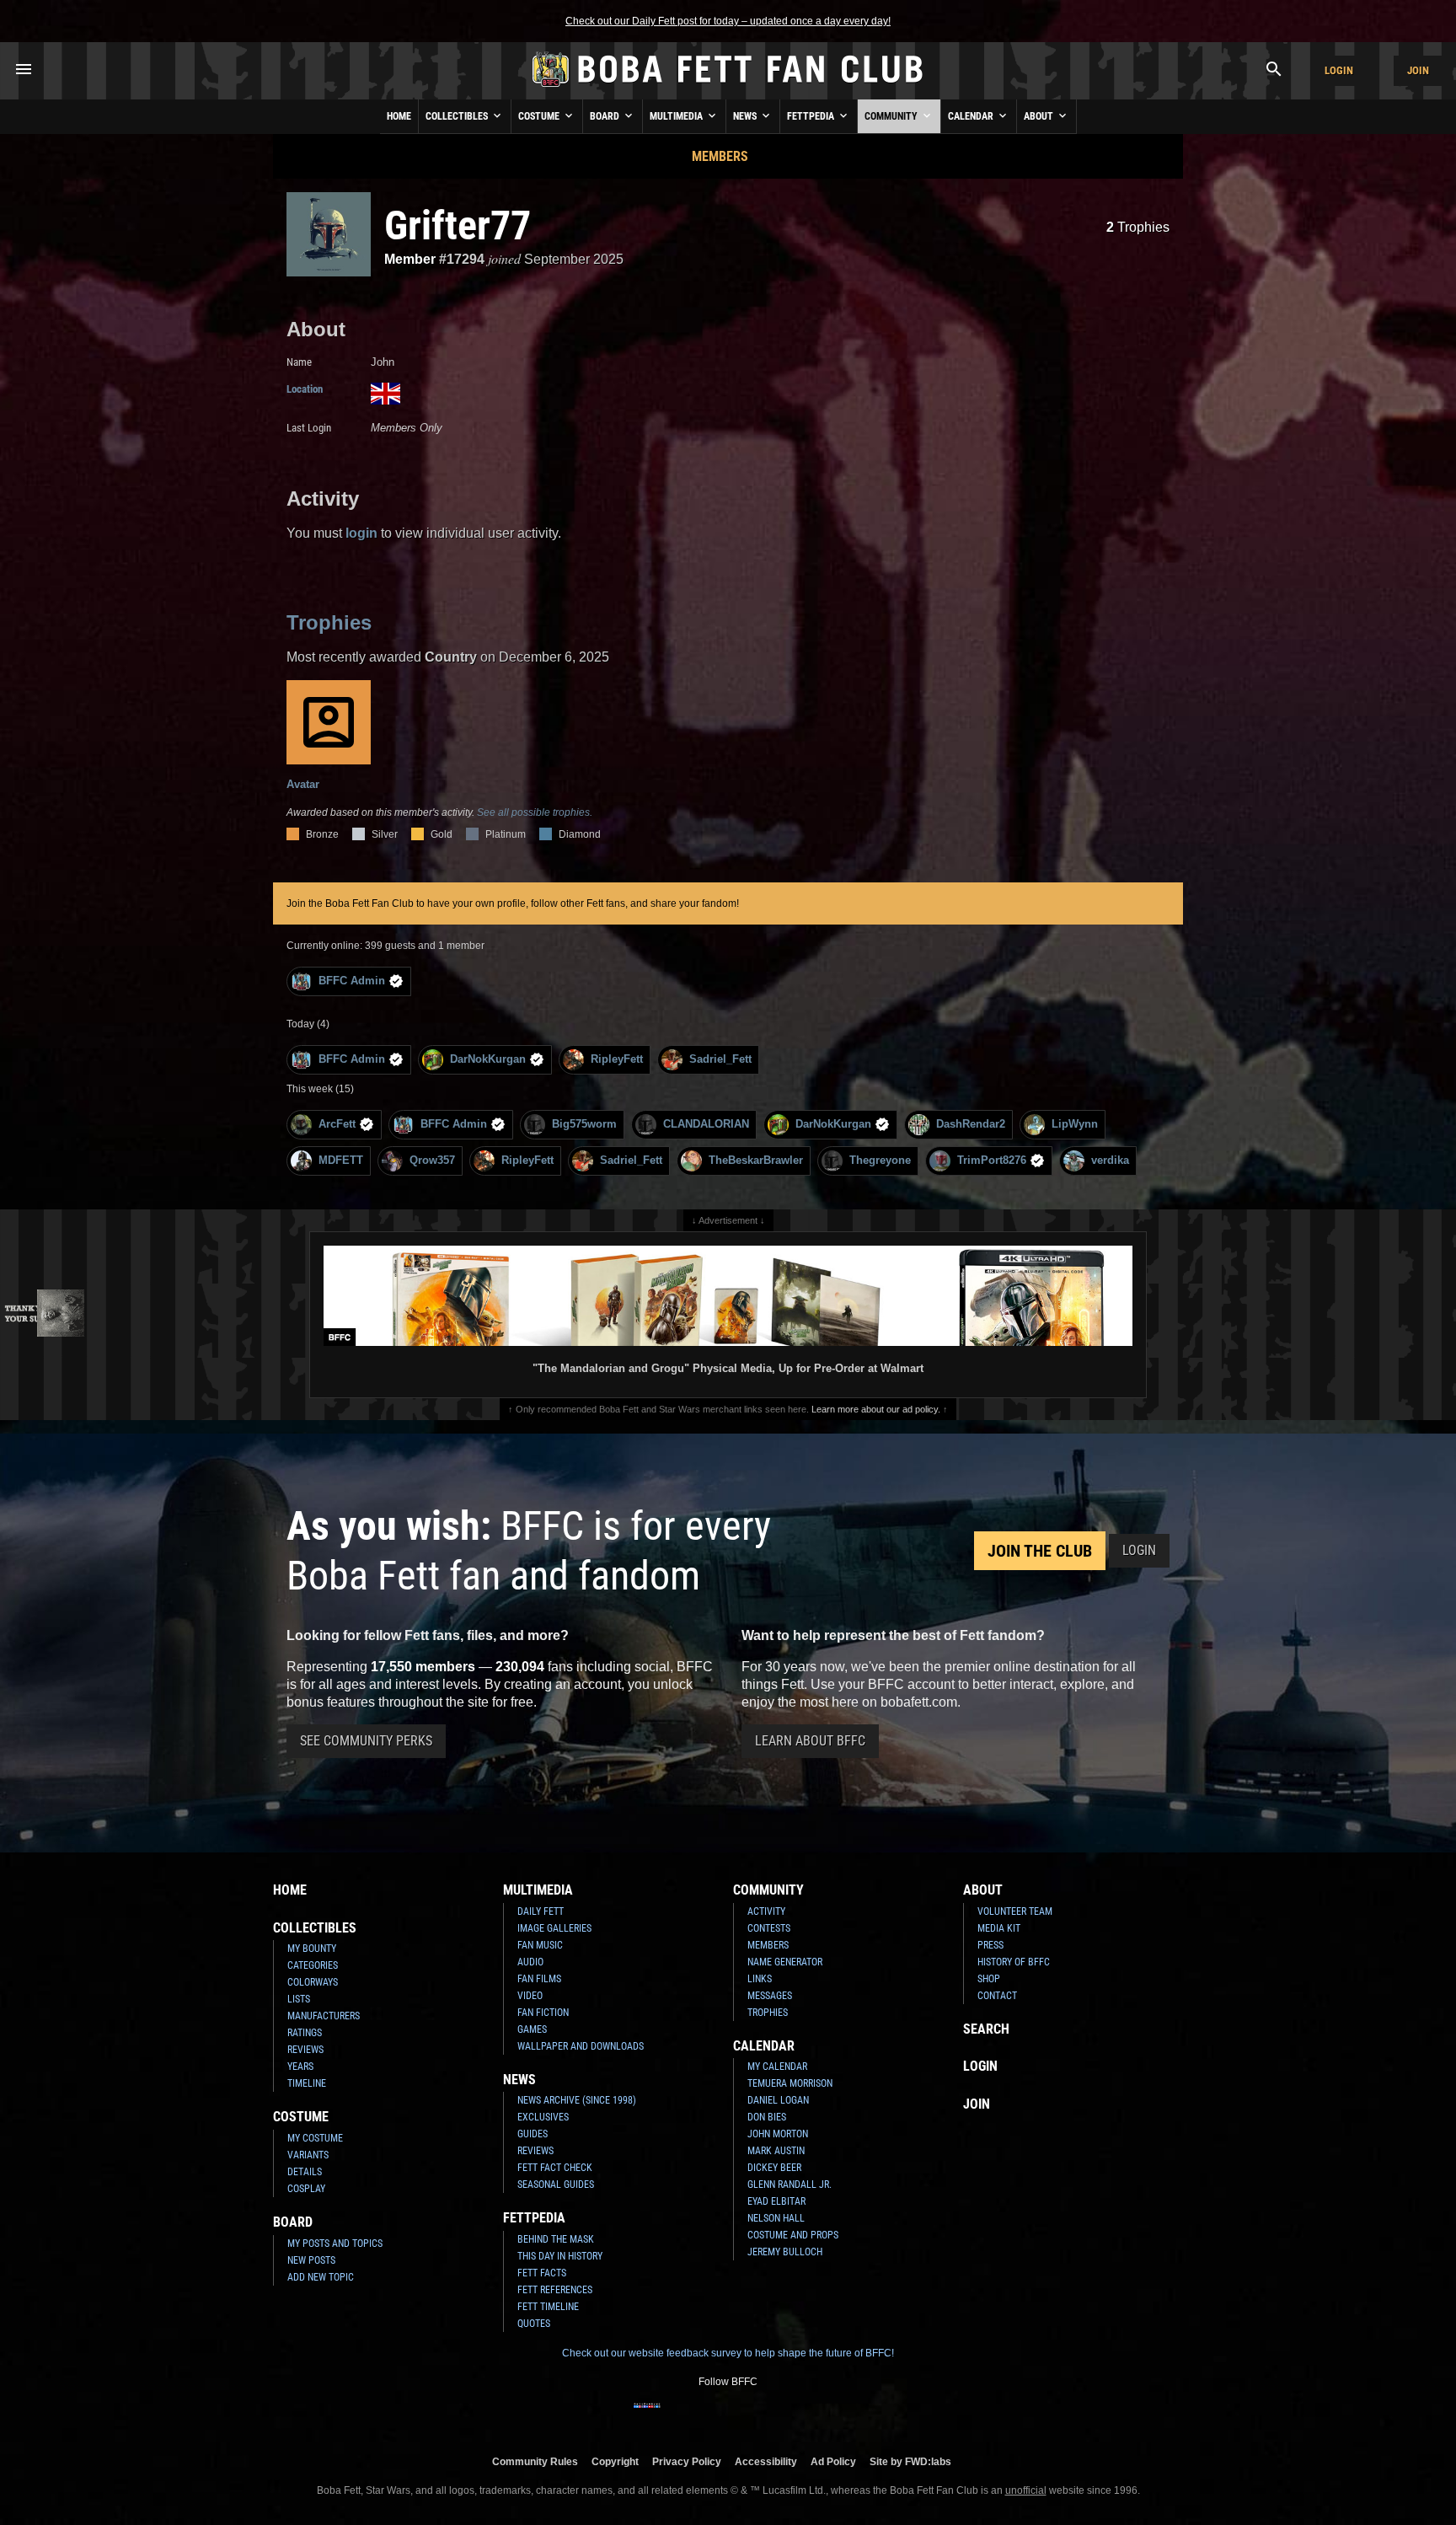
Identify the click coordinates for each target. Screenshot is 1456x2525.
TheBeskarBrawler (756, 1160)
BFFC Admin (352, 981)
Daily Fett (541, 1911)
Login (1339, 70)
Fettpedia (812, 116)
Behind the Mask (556, 2239)
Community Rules (535, 2461)
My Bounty (312, 1949)
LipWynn (1075, 1124)
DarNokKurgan (488, 1059)
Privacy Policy (687, 2461)
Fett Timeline (548, 2307)
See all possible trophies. (535, 812)
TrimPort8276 (992, 1160)
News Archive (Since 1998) (577, 2100)
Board (606, 116)
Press (990, 1945)
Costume (540, 116)
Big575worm (584, 1124)
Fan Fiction (543, 2013)
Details (305, 2172)
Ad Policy (833, 2461)
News (746, 116)
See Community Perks (366, 1741)
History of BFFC (1014, 1962)
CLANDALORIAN (706, 1124)
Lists (299, 1999)
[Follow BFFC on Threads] (782, 2416)
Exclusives (543, 2117)
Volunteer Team (1015, 1911)
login (361, 533)
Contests (769, 1928)
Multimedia (677, 116)
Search (986, 2029)
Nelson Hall (776, 2218)
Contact (997, 1996)
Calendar (972, 116)
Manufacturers (324, 2016)
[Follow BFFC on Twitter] (701, 2416)
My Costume (315, 2138)
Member (410, 259)
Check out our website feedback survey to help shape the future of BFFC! (728, 2353)
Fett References (555, 2290)
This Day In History (560, 2256)
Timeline (307, 2083)
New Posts (311, 2260)
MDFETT (341, 1160)
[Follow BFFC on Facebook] (647, 2416)
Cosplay (306, 2189)
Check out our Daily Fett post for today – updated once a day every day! (728, 21)
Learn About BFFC (810, 1741)
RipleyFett (617, 1059)
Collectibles (458, 116)
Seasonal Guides (556, 2185)
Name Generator (785, 1962)
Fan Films (539, 1979)
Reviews (305, 2050)
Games (532, 2029)
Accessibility (766, 2461)
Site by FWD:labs (910, 2461)
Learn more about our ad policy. (876, 1409)
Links (760, 1979)
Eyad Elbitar (776, 2201)
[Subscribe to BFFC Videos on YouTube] (755, 2416)
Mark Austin (776, 2151)
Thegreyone (880, 1160)
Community (892, 116)
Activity (766, 1911)
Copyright (615, 2461)
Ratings (305, 2033)
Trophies (1138, 227)
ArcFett (337, 1124)
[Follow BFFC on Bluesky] (809, 2416)
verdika (1110, 1160)
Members (720, 156)
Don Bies (767, 2117)
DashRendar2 (971, 1124)
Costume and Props (793, 2235)
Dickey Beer (774, 2168)
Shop (989, 1979)
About (1040, 116)
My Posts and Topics (335, 2244)
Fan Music (540, 1945)
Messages (770, 1996)
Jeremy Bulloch (785, 2252)
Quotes (534, 2324)
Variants (308, 2155)
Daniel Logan (778, 2100)
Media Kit (999, 1928)
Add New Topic (321, 2277)
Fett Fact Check (555, 2168)
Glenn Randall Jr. (790, 2185)
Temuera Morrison (790, 2083)
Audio (530, 1962)
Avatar (303, 784)
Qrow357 (432, 1160)
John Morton (778, 2134)
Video (530, 1996)
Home (399, 116)
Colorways (313, 1982)
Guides (533, 2134)
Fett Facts (542, 2273)
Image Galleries (554, 1928)
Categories (313, 1965)
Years (300, 2067)
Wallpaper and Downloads (581, 2046)
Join (1418, 70)
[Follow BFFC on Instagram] (674, 2416)
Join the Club (1040, 1551)
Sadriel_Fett (720, 1059)
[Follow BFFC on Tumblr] (728, 2416)
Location (305, 389)
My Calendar (777, 2067)
